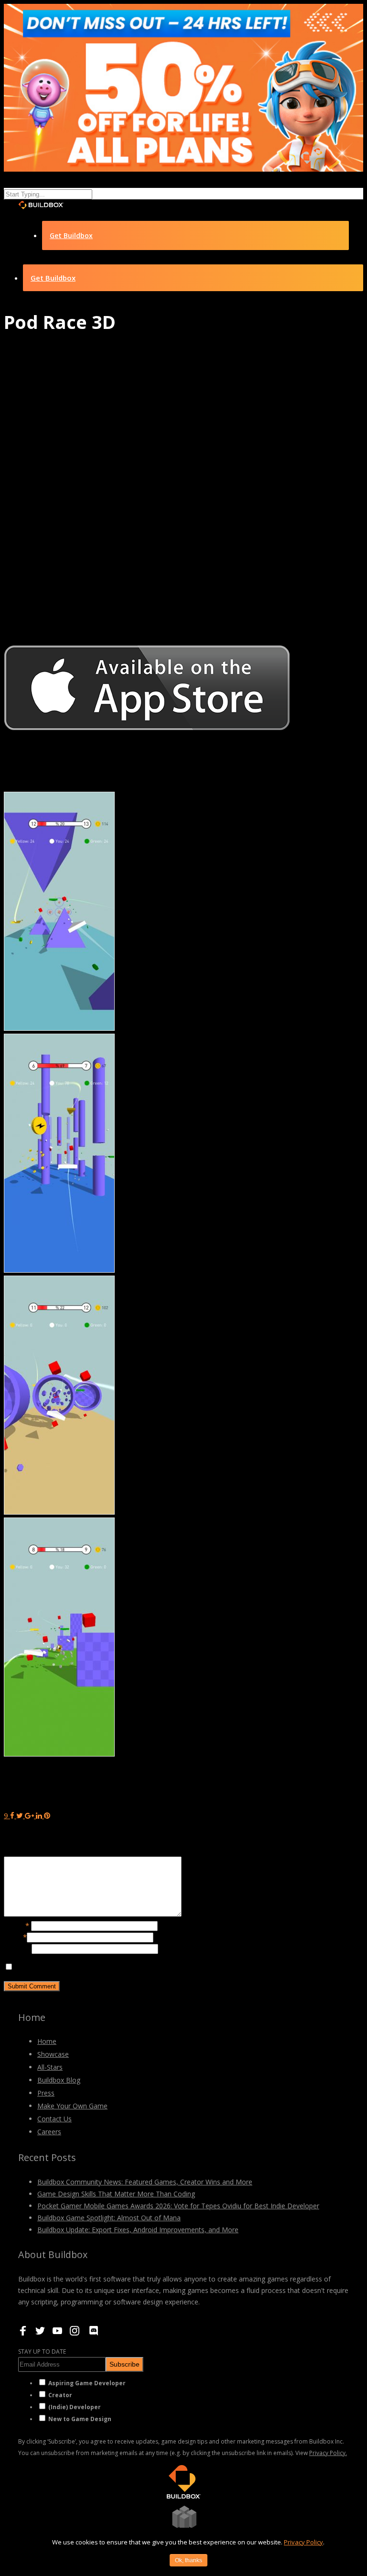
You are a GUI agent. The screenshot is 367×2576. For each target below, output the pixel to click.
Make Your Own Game (72, 2106)
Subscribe (124, 2364)
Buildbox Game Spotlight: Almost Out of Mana (109, 2218)
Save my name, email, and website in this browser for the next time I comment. (144, 1967)
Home (47, 2041)
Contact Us (54, 2119)
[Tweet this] (21, 1815)
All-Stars (50, 2067)
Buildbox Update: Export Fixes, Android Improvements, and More (138, 2230)
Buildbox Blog (59, 2080)
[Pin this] (47, 1815)
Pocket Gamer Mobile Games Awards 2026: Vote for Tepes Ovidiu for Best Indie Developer (178, 2206)
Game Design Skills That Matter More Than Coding (116, 2194)
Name (16, 1925)
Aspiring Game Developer (87, 2383)
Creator (60, 2395)
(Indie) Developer (75, 2407)
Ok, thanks (189, 2560)
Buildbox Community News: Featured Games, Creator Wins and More (145, 2182)
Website (18, 1948)
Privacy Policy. (328, 2453)
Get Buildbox (71, 235)
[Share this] (12, 1815)
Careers (49, 2132)
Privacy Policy (303, 2542)
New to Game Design (80, 2419)
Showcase (53, 2054)
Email (15, 1937)
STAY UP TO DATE (42, 2352)
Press (46, 2093)
